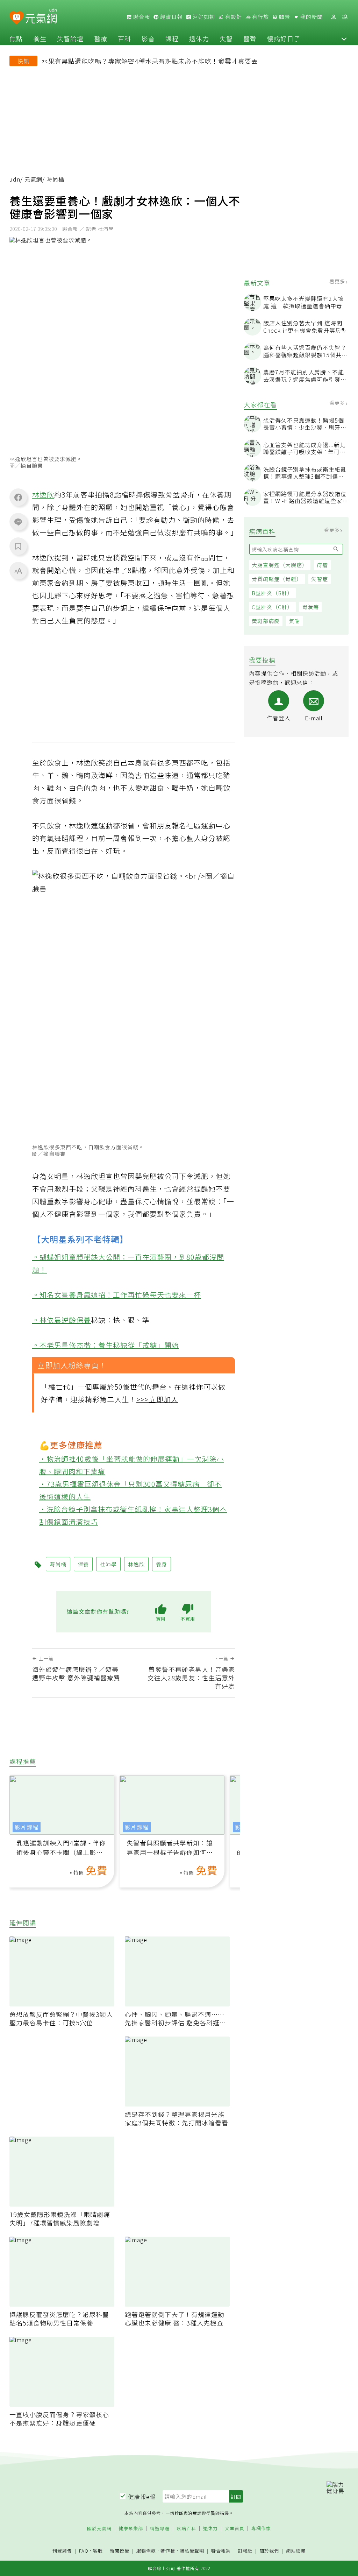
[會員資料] (334, 17)
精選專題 (160, 2529)
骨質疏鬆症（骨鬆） (277, 579)
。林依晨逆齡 (54, 1320)
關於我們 (269, 2551)
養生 (40, 38)
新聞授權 (120, 2551)
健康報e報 (142, 2497)
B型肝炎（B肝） (272, 593)
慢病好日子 (284, 38)
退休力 (199, 38)
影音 (148, 38)
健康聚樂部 (131, 2529)
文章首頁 (235, 2529)
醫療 (101, 38)
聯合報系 (221, 2551)
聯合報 (141, 17)
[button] (344, 38)
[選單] (345, 17)
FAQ (84, 2551)
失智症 (320, 579)
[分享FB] (18, 497)
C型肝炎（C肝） (272, 607)
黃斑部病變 (266, 621)
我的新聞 (311, 17)
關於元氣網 (99, 2529)
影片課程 (27, 1827)
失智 (226, 38)
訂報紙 (245, 2551)
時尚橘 (58, 1564)
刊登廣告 (62, 2551)
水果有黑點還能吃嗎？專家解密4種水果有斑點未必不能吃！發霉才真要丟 (150, 61)
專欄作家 (261, 2529)
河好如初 (203, 17)
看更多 (338, 281)
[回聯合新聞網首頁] (17, 18)
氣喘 (294, 621)
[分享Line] (18, 522)
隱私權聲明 (192, 2551)
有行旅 (260, 17)
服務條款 (146, 2551)
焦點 (16, 38)
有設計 (233, 17)
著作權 (168, 2551)
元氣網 (33, 179)
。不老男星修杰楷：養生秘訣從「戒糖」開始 (106, 1345)
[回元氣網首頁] (41, 17)
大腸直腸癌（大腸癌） (280, 565)
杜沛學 (108, 1564)
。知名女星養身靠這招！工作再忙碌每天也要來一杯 (117, 1295)
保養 (84, 1320)
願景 (284, 17)
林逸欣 (43, 495)
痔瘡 (322, 565)
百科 (124, 38)
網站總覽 (296, 2551)
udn (15, 179)
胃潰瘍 (310, 607)
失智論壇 (70, 38)
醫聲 (250, 38)
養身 (162, 1564)
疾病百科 (186, 2529)
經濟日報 (171, 17)
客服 (98, 2551)
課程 (172, 38)
